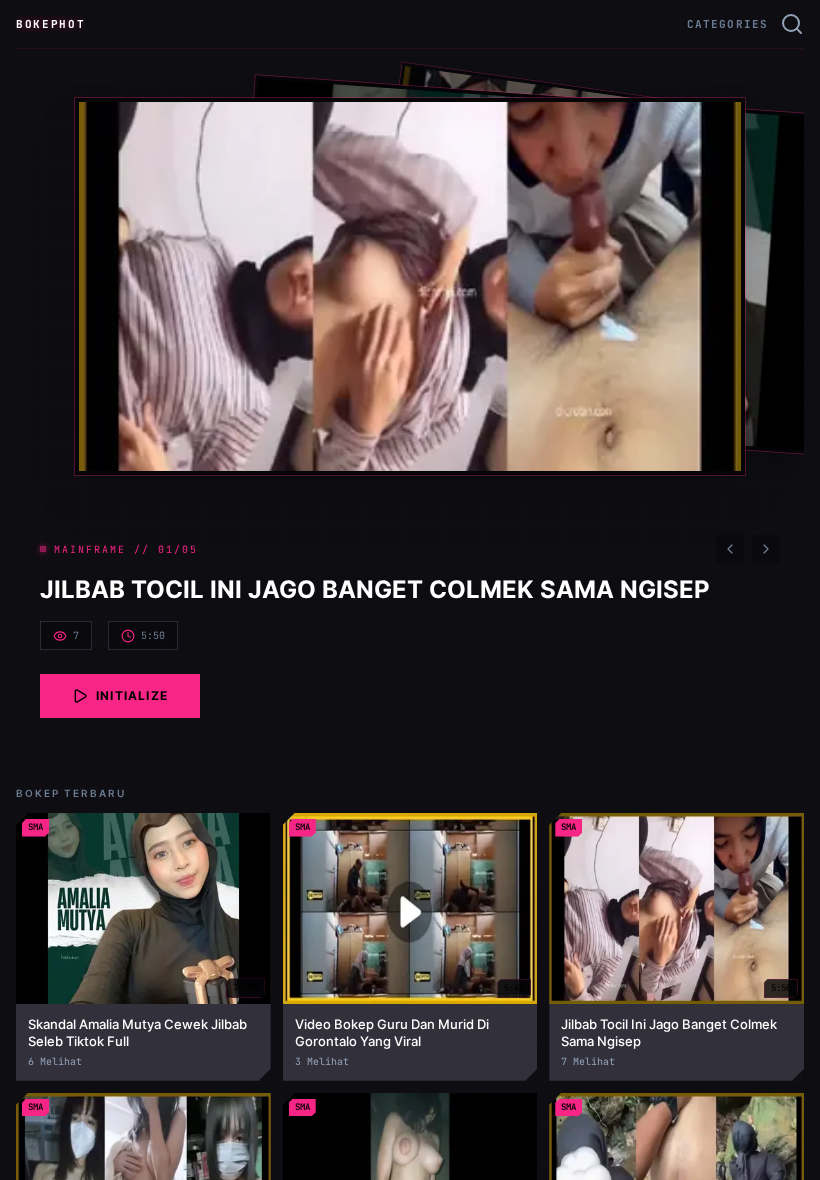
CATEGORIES (727, 24)
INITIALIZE (132, 695)
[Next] (766, 549)
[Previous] (730, 549)
